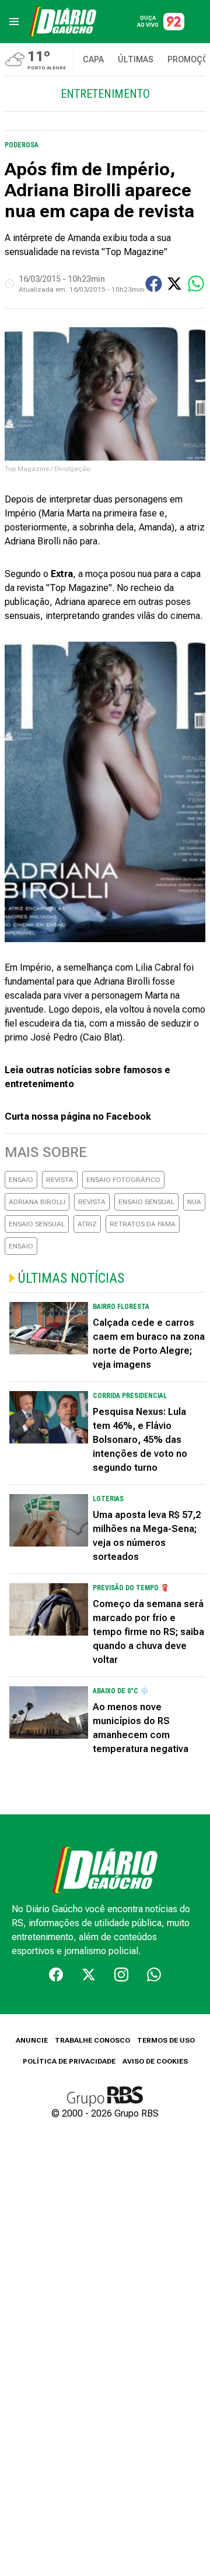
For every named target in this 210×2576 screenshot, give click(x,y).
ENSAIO (21, 1180)
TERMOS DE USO (166, 2040)
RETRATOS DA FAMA (143, 1224)
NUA (194, 1202)
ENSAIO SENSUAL (146, 1202)
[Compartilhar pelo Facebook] (154, 284)
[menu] (14, 22)
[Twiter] (89, 1975)
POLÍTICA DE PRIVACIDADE (69, 2061)
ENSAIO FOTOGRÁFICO (123, 1180)
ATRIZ (87, 1224)
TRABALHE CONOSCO (92, 2040)
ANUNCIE (32, 2040)
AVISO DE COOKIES (155, 2061)
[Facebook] (56, 1975)
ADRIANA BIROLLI (37, 1202)
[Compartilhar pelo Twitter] (174, 284)
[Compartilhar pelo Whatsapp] (196, 284)
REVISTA (60, 1180)
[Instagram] (121, 1975)
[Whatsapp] (154, 1975)
